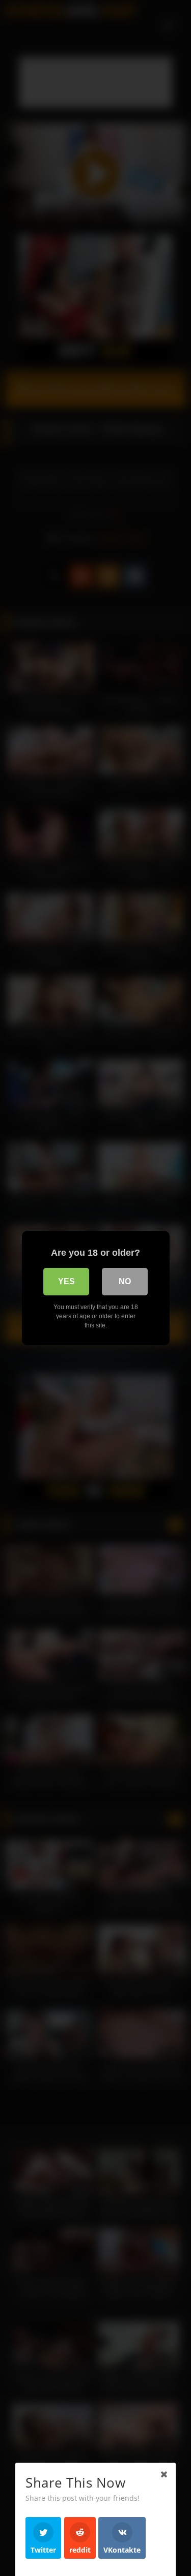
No (125, 1281)
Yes (66, 1281)
